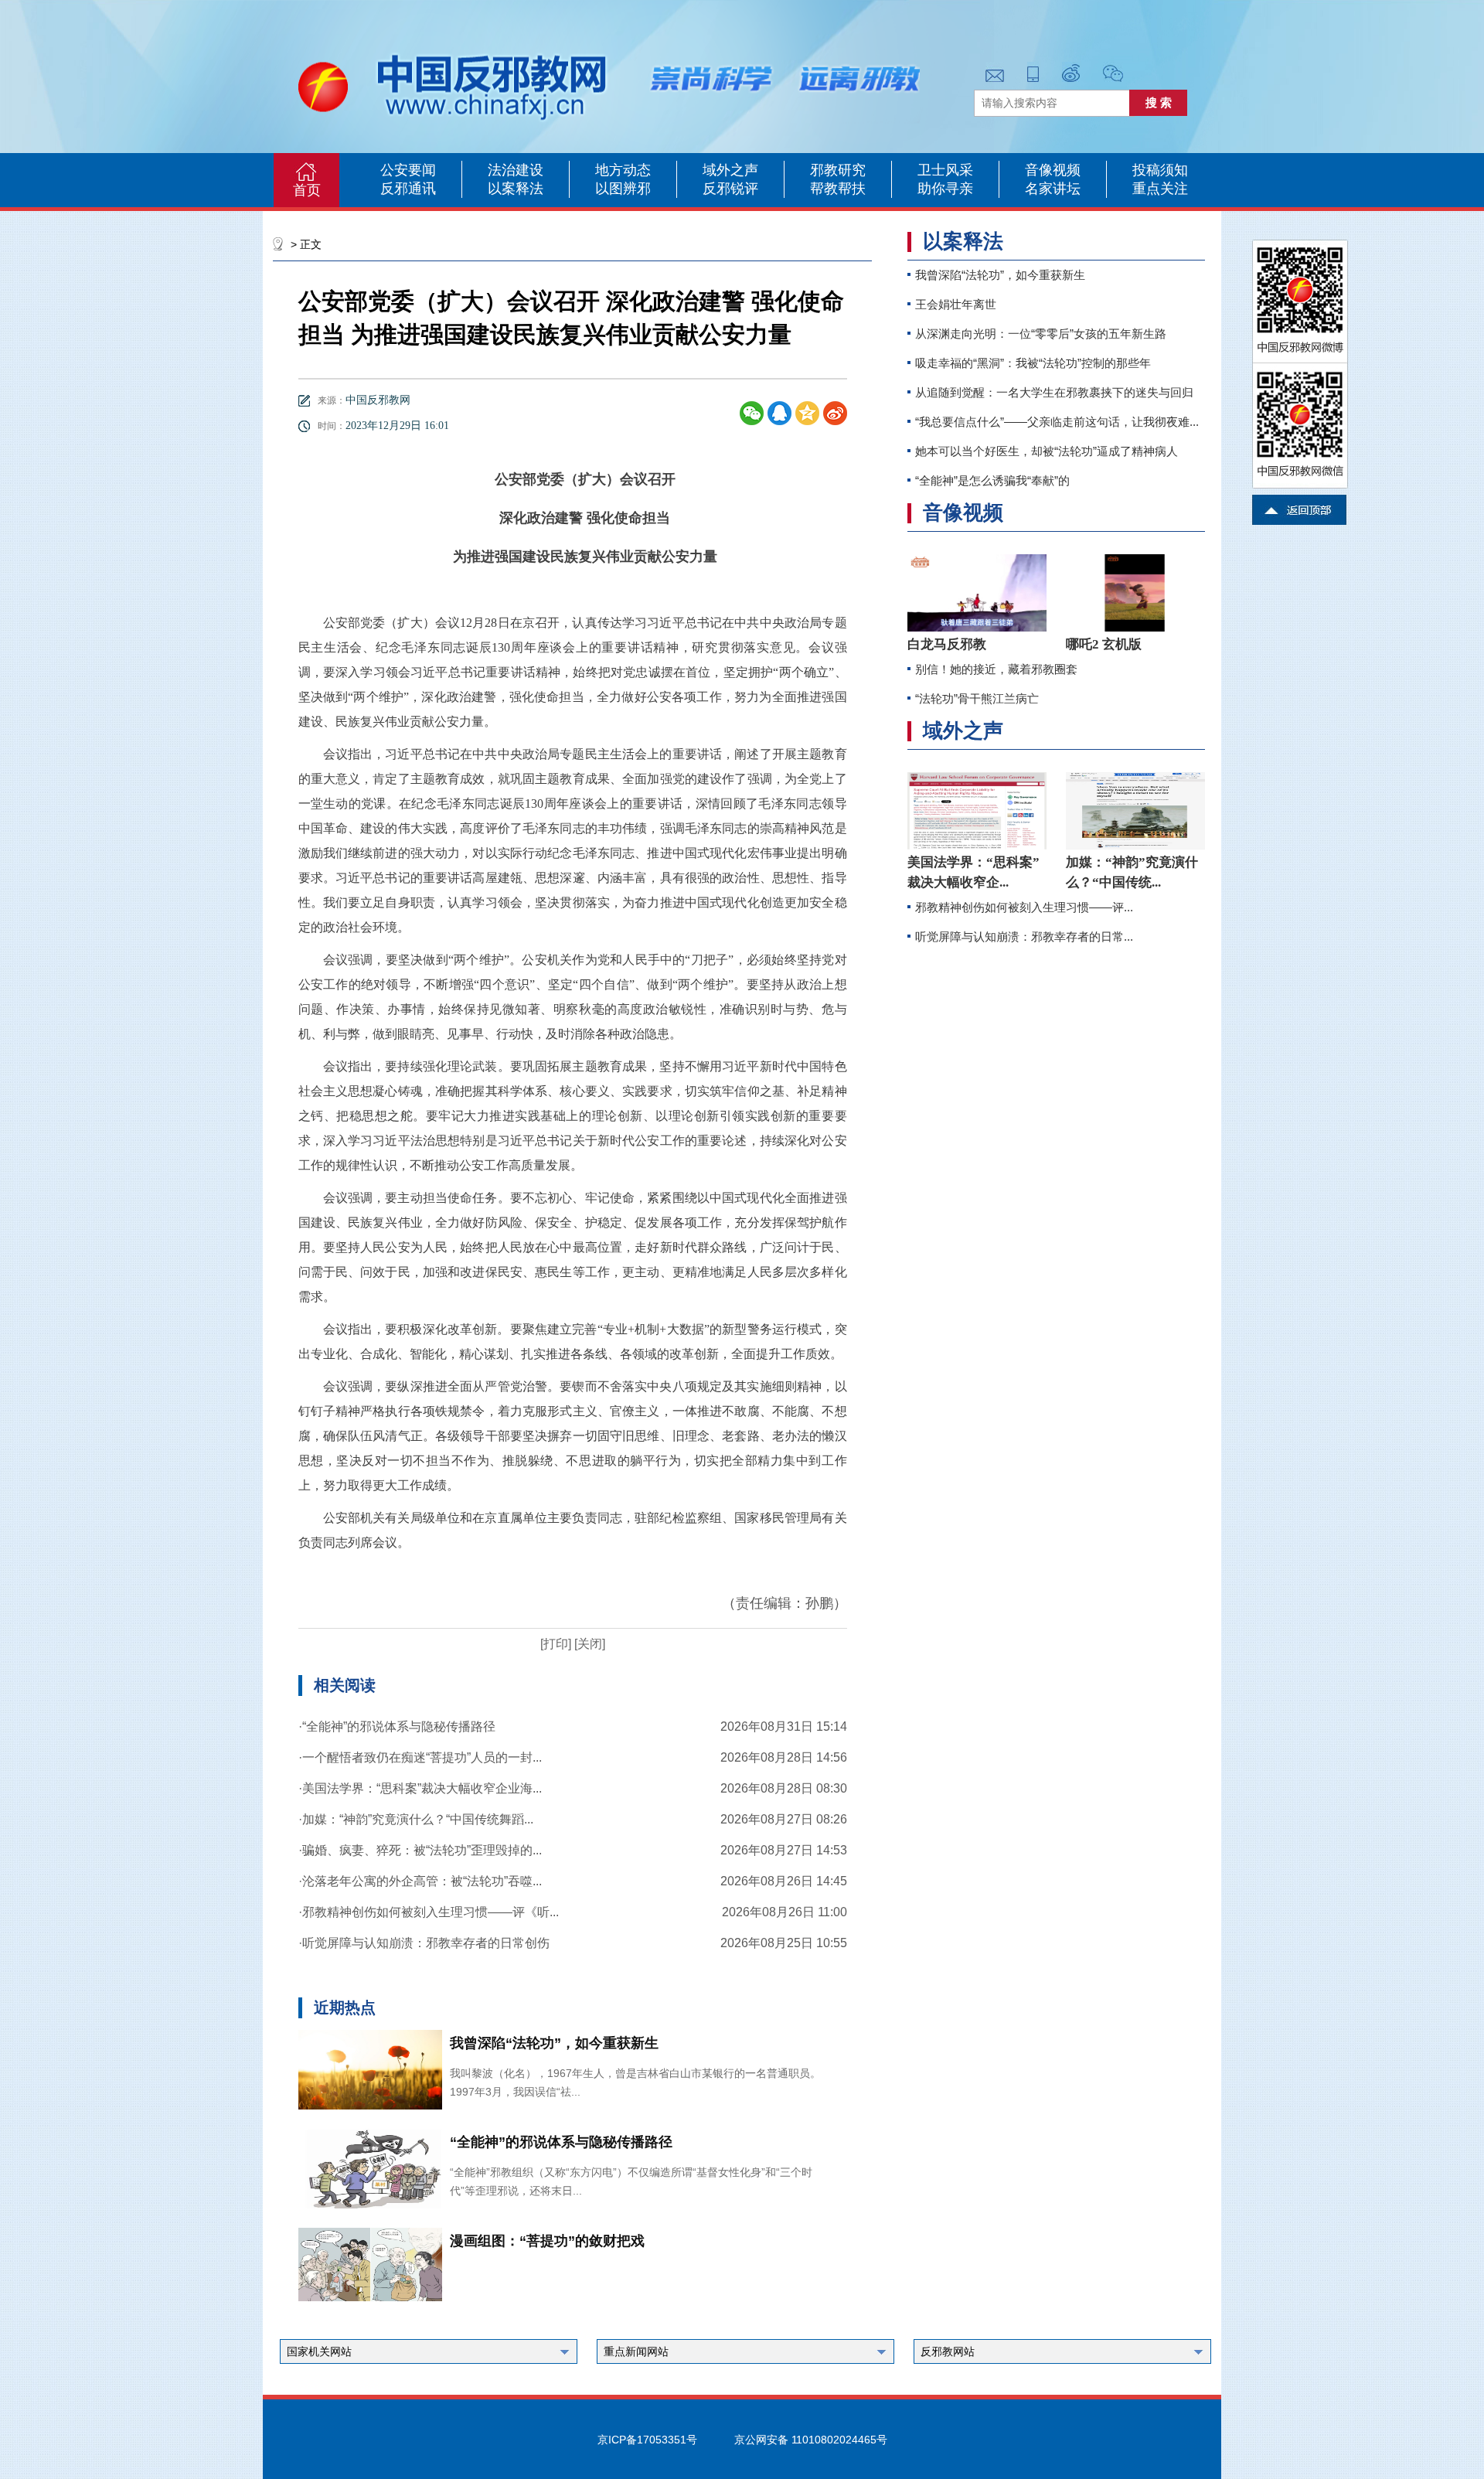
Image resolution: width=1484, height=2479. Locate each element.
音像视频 (1053, 170)
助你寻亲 (945, 189)
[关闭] (588, 1644)
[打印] (556, 1644)
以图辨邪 (623, 189)
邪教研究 (838, 170)
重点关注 (1160, 189)
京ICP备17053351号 (647, 2440)
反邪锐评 (730, 189)
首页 (307, 190)
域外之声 (730, 170)
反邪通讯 (408, 189)
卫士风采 (945, 170)
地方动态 (623, 170)
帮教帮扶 (838, 189)
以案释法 (516, 189)
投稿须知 (1160, 170)
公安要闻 (408, 170)
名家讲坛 (1053, 189)
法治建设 (516, 170)
